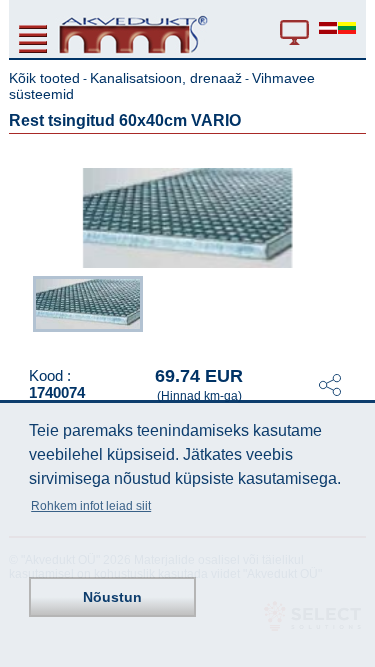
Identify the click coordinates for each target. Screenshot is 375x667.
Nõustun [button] (112, 597)
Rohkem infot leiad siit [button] (91, 506)
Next (352, 309)
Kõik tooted (44, 78)
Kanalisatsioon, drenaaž (166, 78)
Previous (23, 309)
